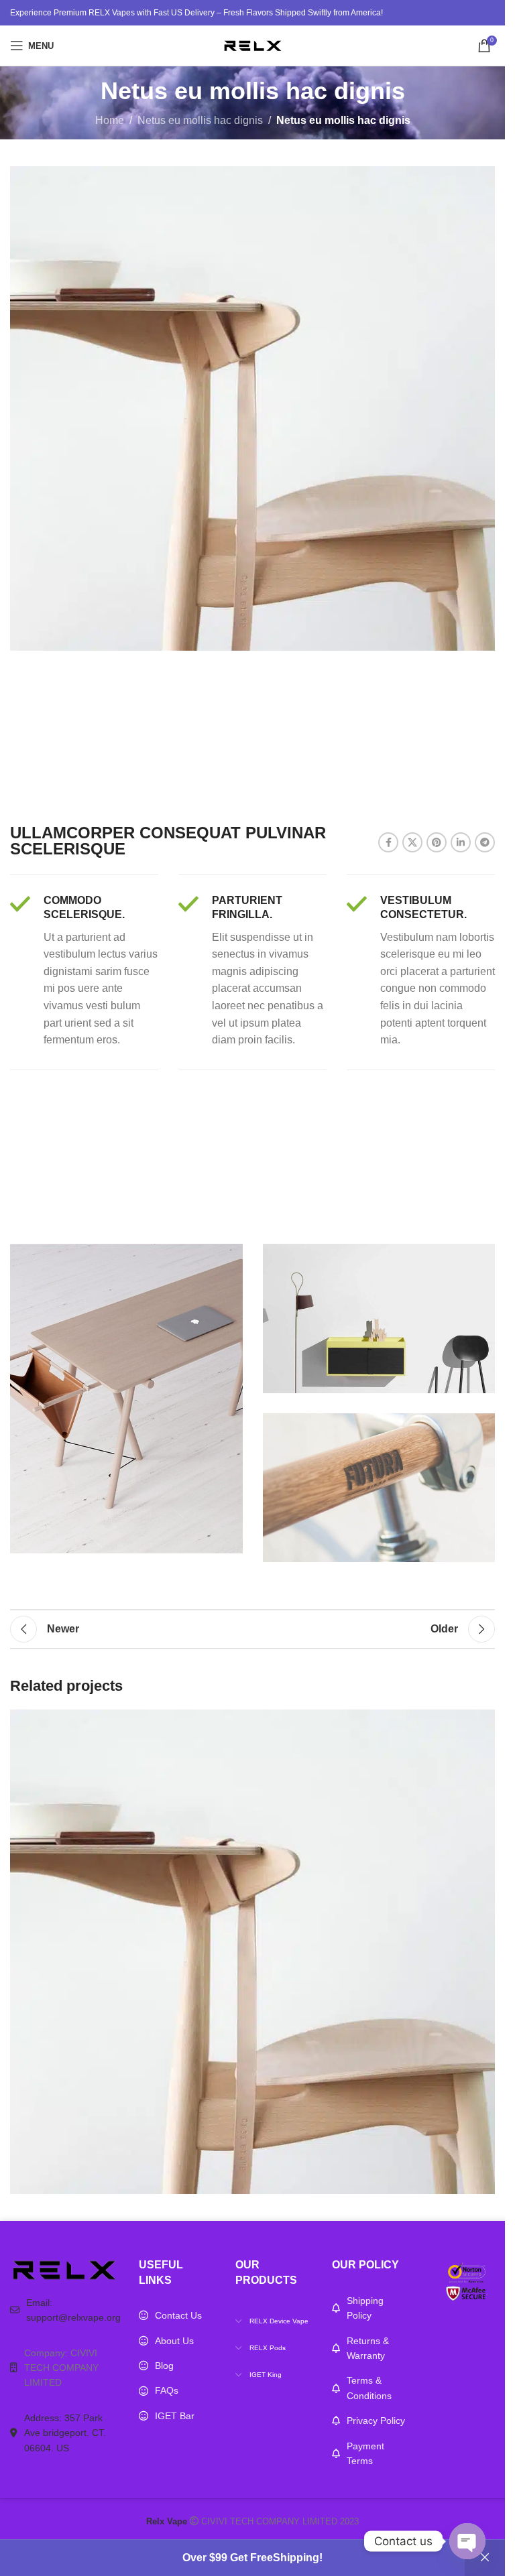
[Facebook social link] (388, 842)
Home (110, 120)
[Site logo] (253, 45)
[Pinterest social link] (437, 842)
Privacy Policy (376, 2421)
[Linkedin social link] (461, 842)
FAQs (167, 2390)
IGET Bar (175, 2416)
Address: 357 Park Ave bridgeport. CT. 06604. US (65, 2433)
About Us (174, 2341)
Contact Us (178, 2315)
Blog (164, 2366)
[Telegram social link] (485, 842)
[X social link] (412, 842)
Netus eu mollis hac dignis (200, 120)
